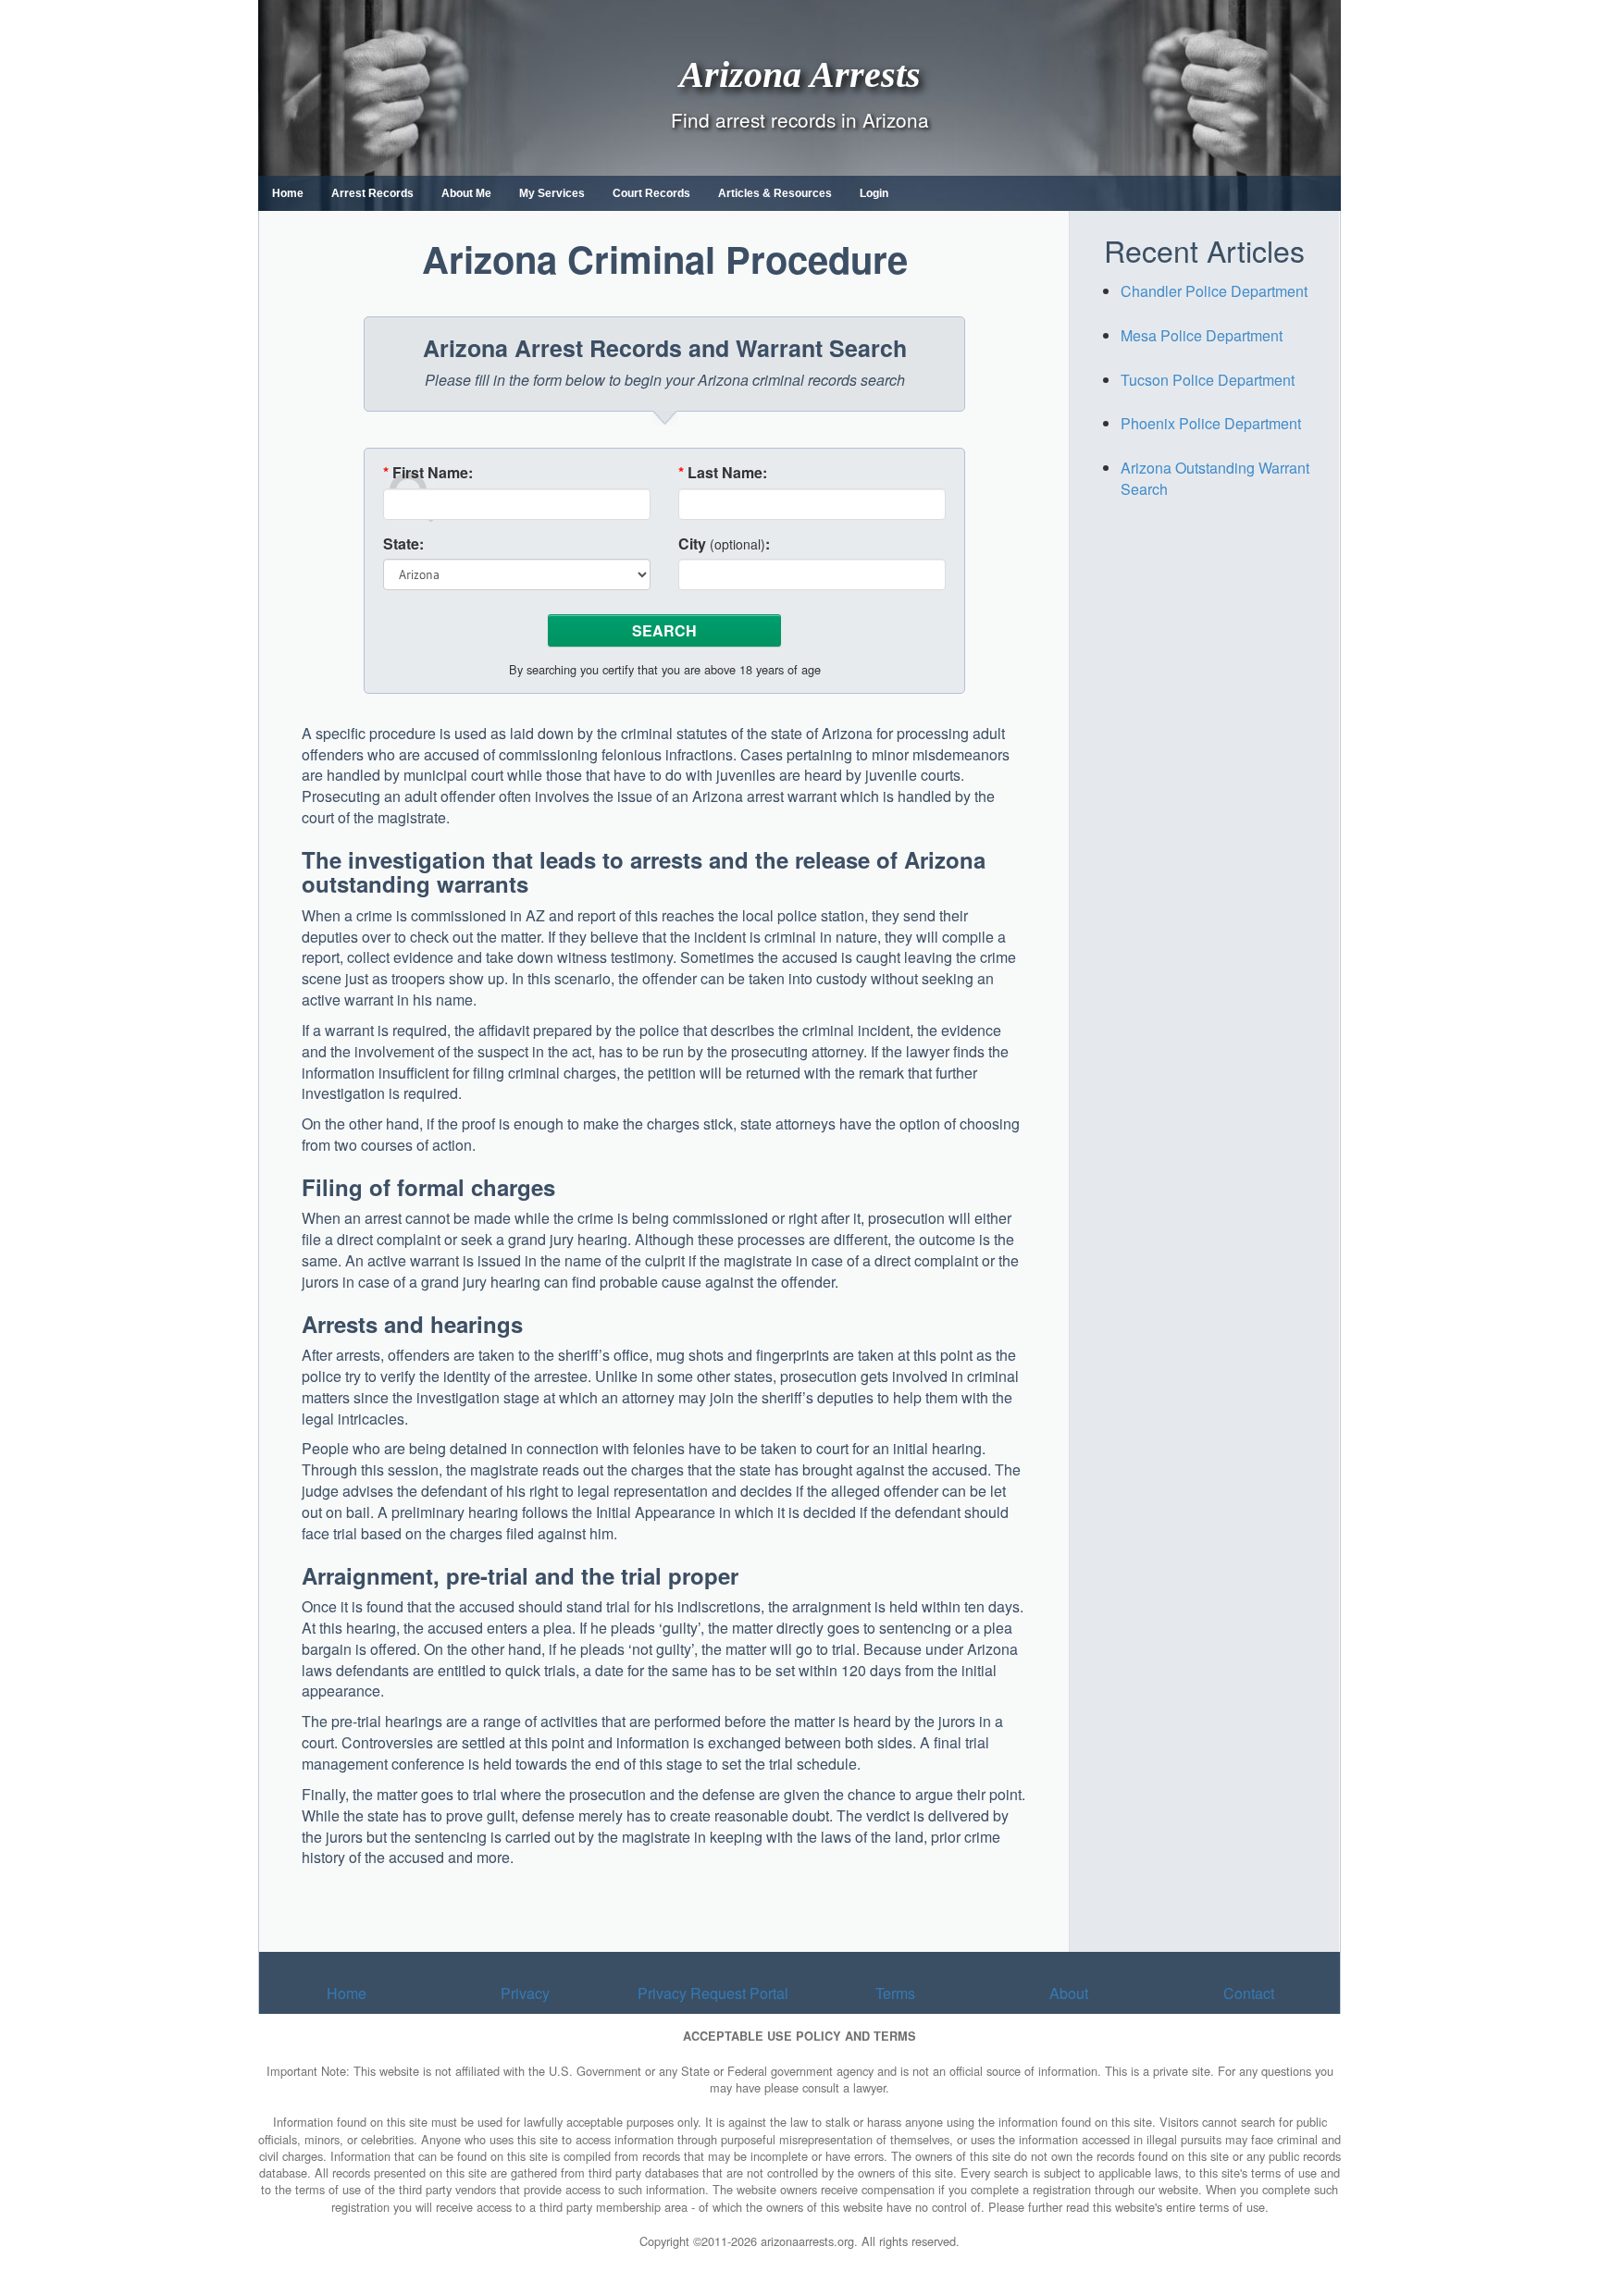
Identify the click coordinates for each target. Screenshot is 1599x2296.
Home (288, 193)
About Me (466, 193)
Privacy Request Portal (713, 1993)
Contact (1249, 1993)
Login (874, 193)
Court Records (651, 193)
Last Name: (723, 473)
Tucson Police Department (1208, 380)
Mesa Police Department (1202, 335)
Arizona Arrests (800, 74)
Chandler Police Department (1214, 291)
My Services (552, 193)
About (1069, 1993)
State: (403, 544)
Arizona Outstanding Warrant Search (1215, 478)
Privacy (525, 1993)
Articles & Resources (775, 193)
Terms (895, 1993)
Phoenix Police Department (1211, 423)
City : (724, 544)
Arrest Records (372, 193)
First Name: (428, 473)
